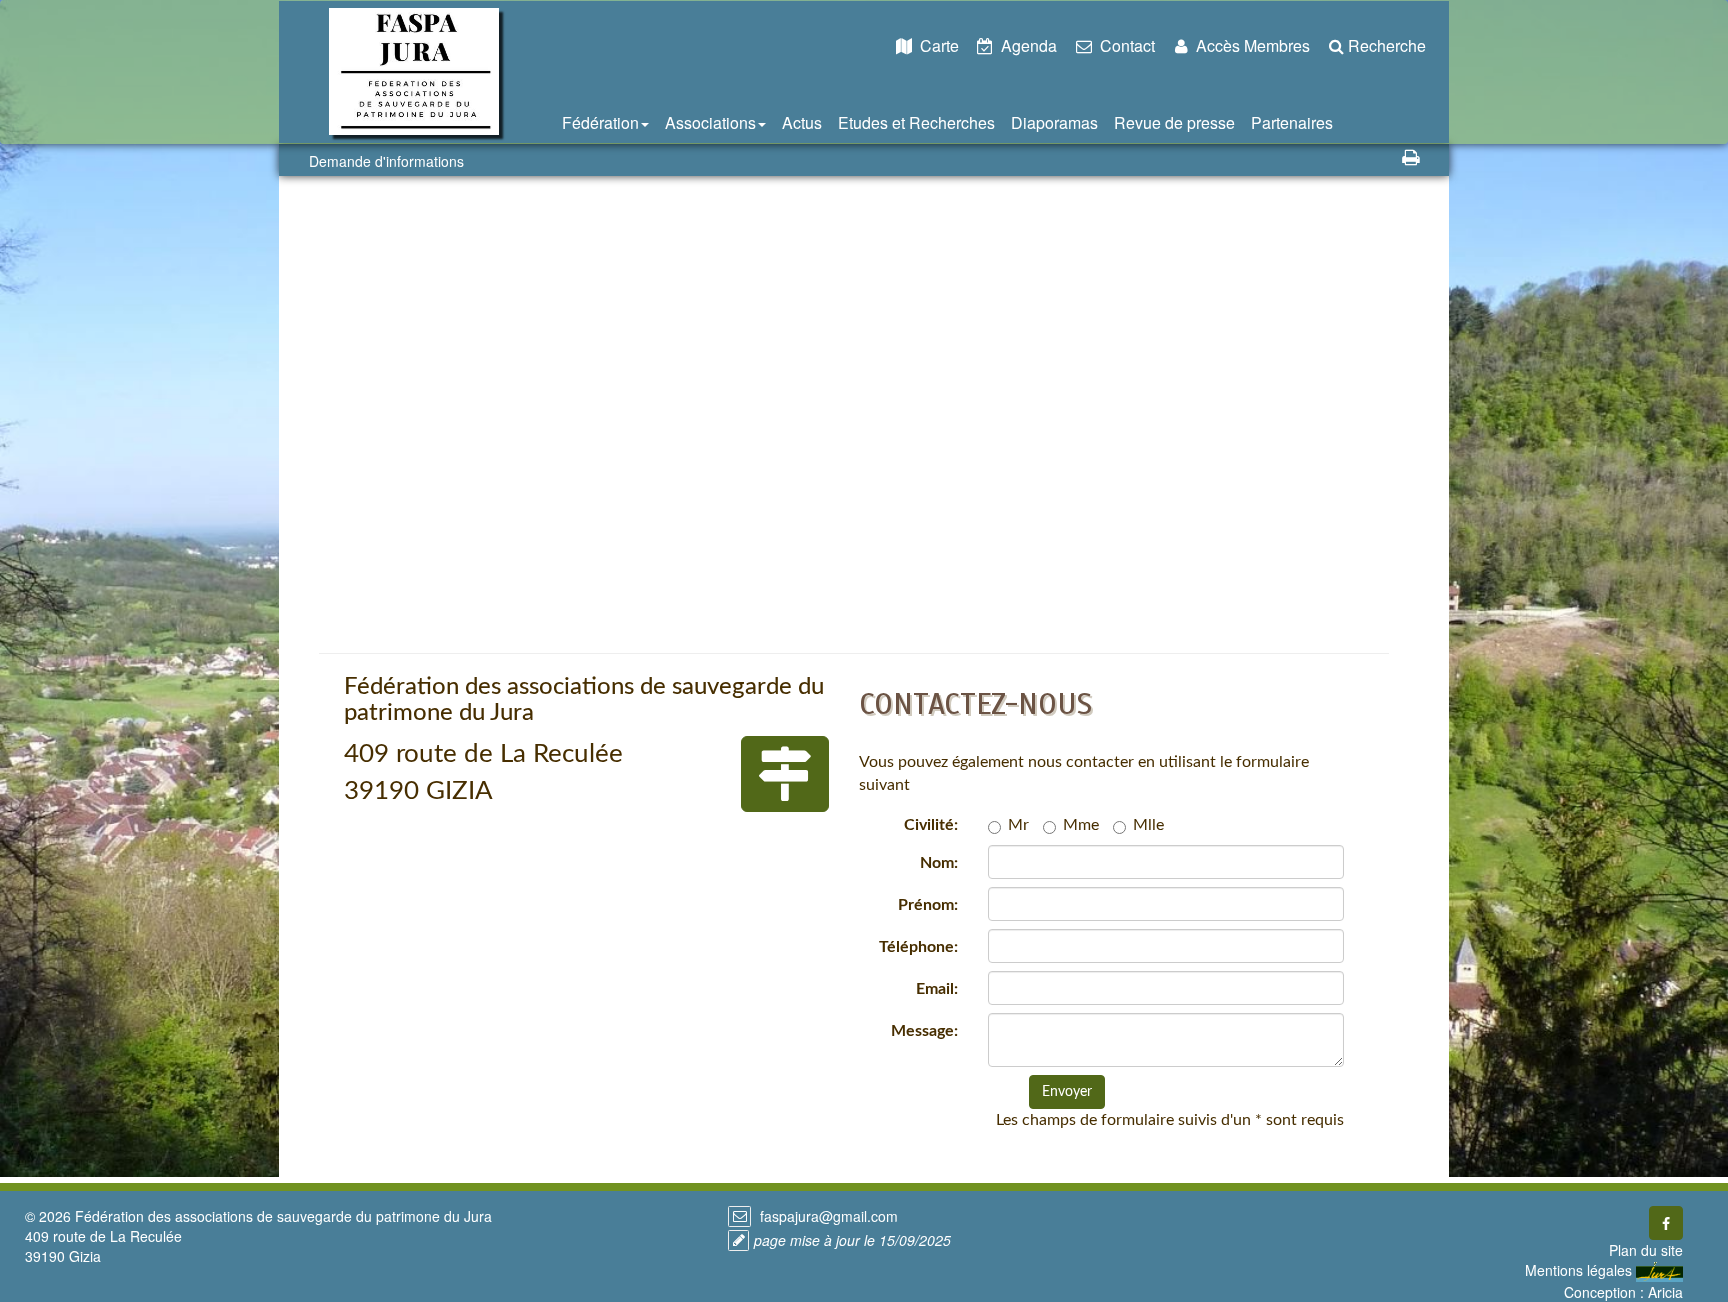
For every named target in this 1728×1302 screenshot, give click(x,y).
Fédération (600, 122)
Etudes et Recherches (916, 122)
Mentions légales (1578, 1270)
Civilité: (931, 825)
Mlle (1148, 825)
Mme (1081, 825)
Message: (924, 1031)
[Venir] (785, 774)
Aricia (1665, 1292)
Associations (710, 122)
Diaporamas (1054, 122)
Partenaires (1292, 122)
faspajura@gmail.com (827, 1216)
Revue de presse (1174, 122)
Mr (1018, 825)
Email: (937, 989)
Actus (802, 122)
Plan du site (1646, 1250)
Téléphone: (918, 947)
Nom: (939, 863)
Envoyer (1067, 1092)
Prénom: (928, 905)
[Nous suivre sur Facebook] (1666, 1223)
